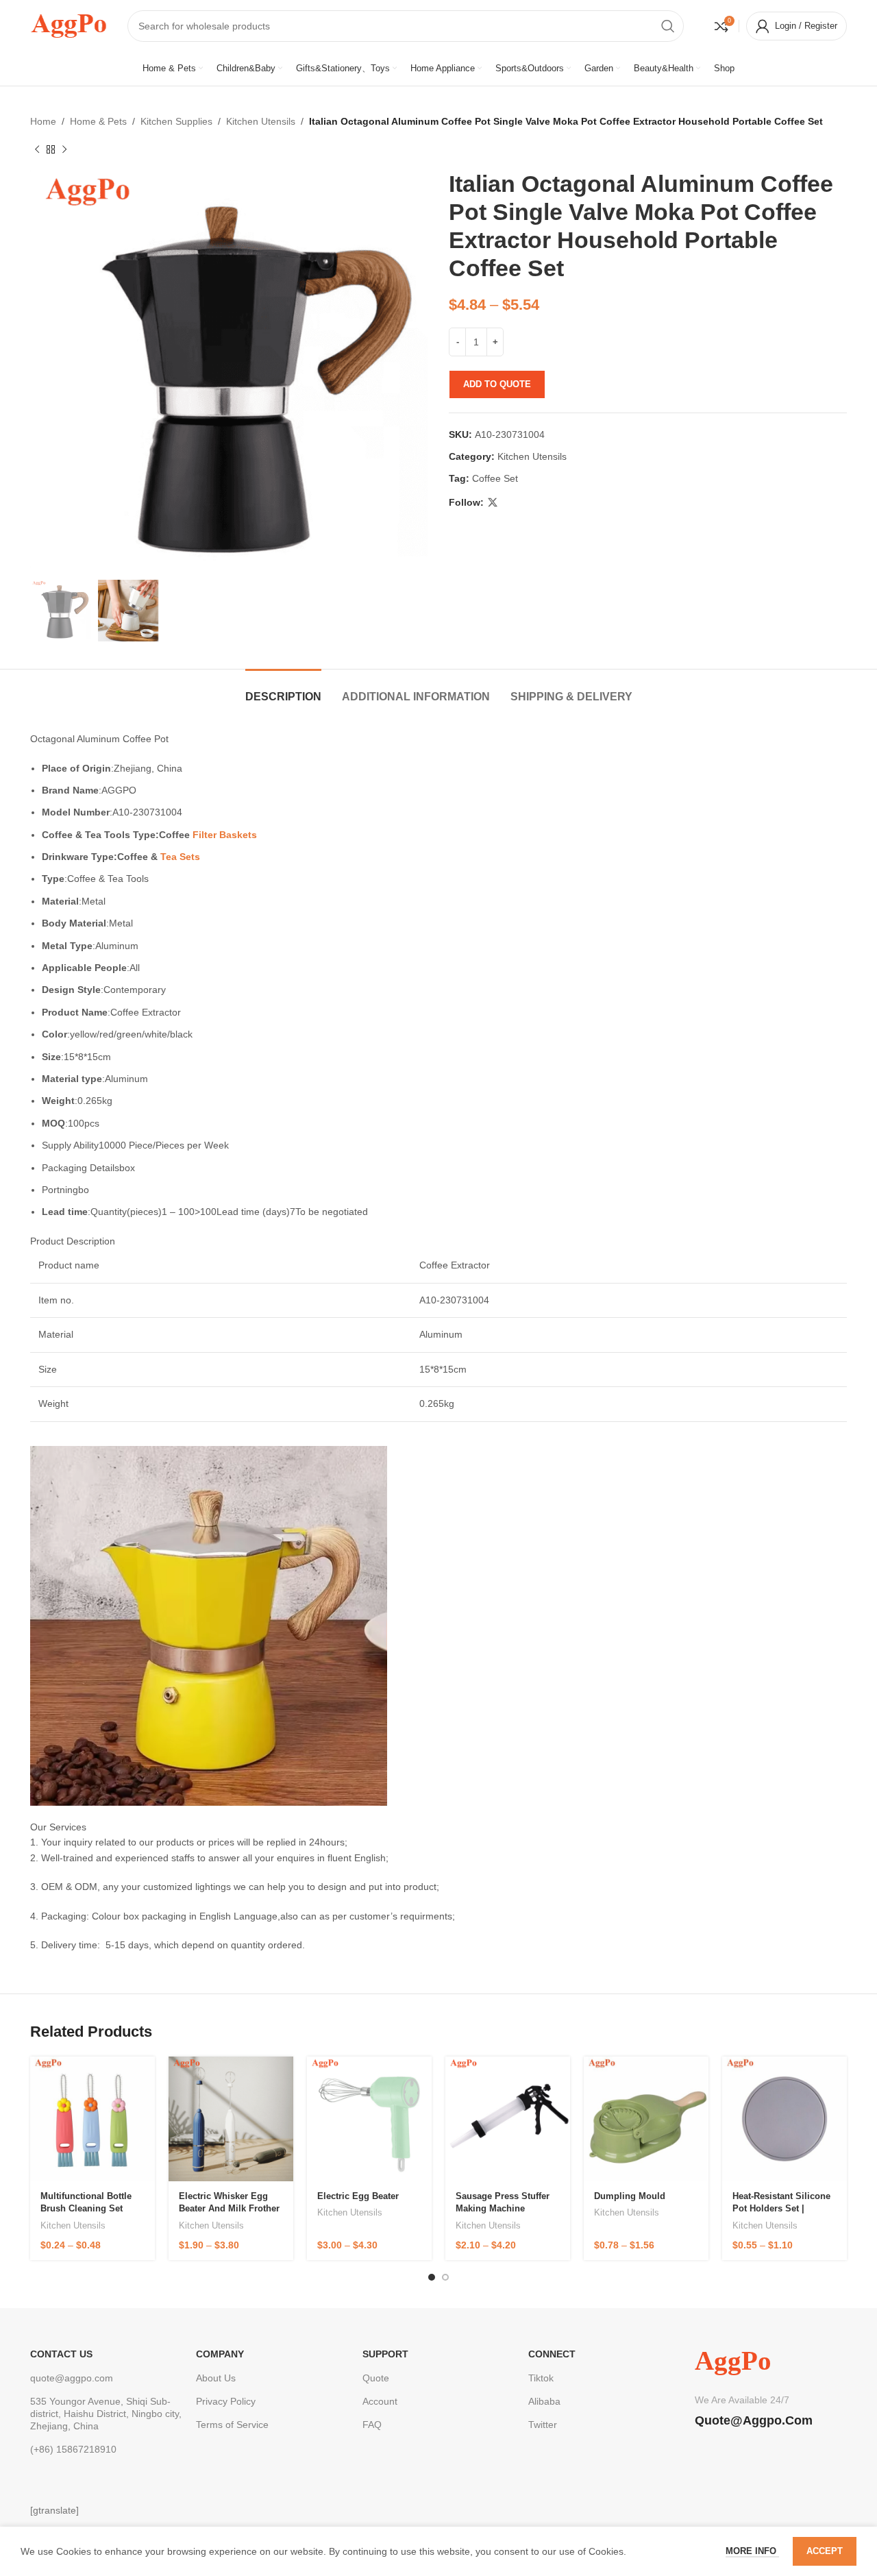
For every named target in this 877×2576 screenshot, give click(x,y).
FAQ (372, 2425)
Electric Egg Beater (358, 2196)
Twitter (543, 2425)
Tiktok (541, 2378)
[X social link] (493, 503)
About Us (216, 2378)
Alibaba (544, 2401)
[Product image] (92, 2119)
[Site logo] (69, 25)
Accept (825, 2551)
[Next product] (64, 149)
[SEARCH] (668, 26)
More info (752, 2551)
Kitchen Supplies (176, 121)
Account (380, 2401)
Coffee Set (495, 478)
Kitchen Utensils (261, 121)
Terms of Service (232, 2425)
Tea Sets (180, 857)
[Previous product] (37, 149)
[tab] (283, 690)
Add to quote (497, 384)
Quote (376, 2378)
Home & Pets (98, 121)
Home (43, 121)
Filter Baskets (225, 835)
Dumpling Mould (630, 2196)
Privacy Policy (226, 2401)
